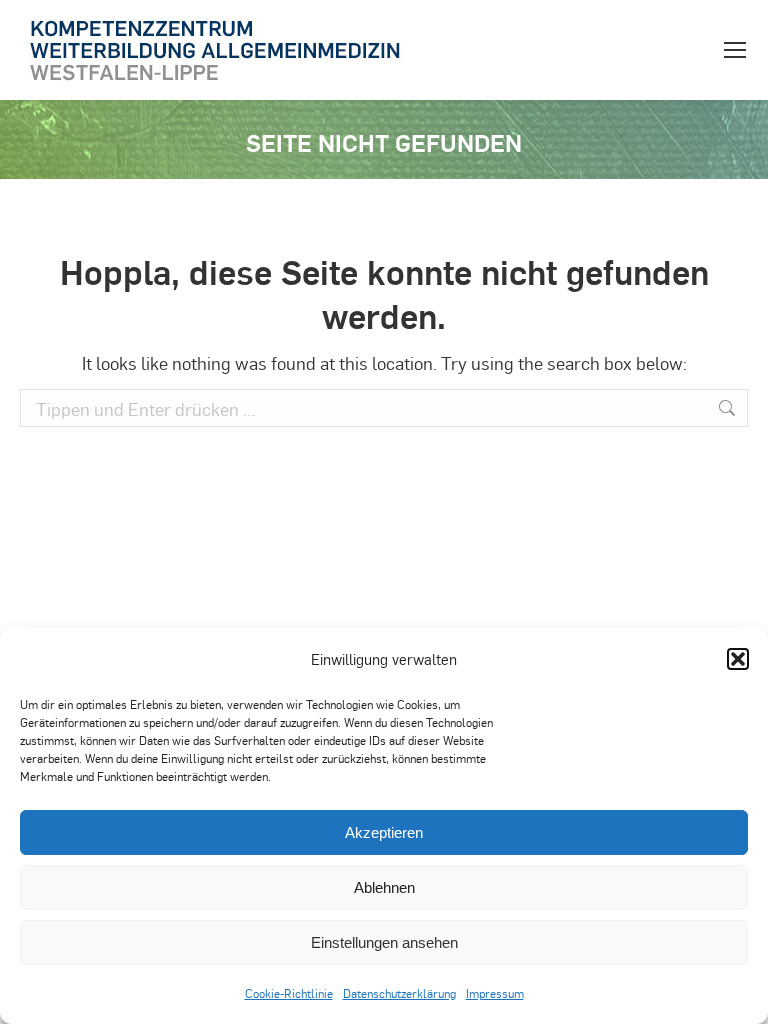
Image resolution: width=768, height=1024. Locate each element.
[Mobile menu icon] (735, 50)
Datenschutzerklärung (399, 993)
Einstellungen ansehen (384, 942)
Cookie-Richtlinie (289, 993)
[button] (738, 659)
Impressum (495, 993)
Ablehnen (384, 887)
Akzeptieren (384, 832)
